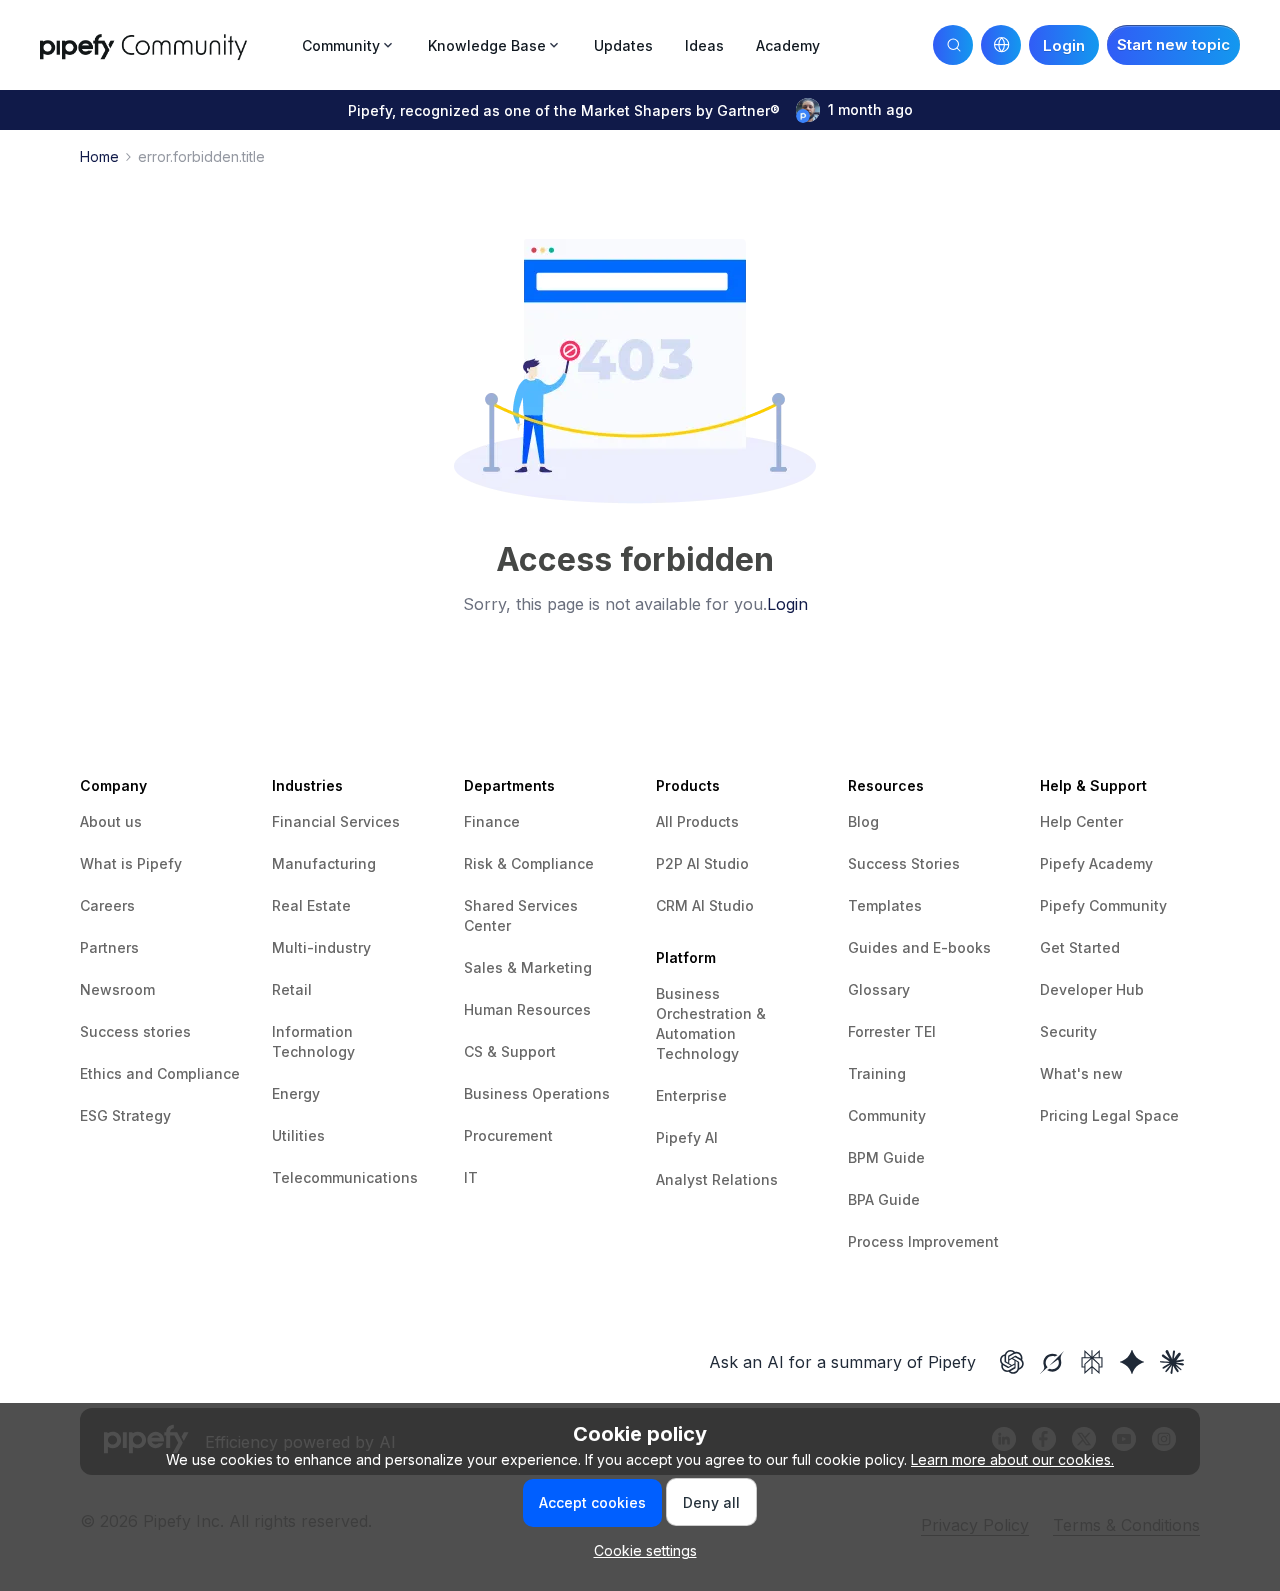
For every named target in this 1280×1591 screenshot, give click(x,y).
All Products (697, 821)
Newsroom (117, 989)
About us (111, 821)
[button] (1173, 45)
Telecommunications (345, 1177)
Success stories (135, 1031)
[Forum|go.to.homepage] (165, 44)
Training (877, 1073)
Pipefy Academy (1096, 863)
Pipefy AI (687, 1137)
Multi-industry (321, 947)
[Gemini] (1132, 1362)
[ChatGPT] (1012, 1362)
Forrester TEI (892, 1031)
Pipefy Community (1103, 905)
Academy (788, 45)
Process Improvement (923, 1241)
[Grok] (1052, 1362)
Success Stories (904, 863)
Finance (492, 821)
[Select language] (1001, 45)
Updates (623, 45)
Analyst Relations (717, 1179)
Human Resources (527, 1009)
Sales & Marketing (528, 967)
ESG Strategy (125, 1115)
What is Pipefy (131, 863)
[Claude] (1172, 1362)
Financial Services (336, 821)
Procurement (508, 1135)
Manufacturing (324, 863)
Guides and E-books (919, 947)
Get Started (1080, 947)
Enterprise (691, 1095)
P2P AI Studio (702, 863)
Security (1068, 1031)
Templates (885, 905)
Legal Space (1135, 1115)
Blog (863, 821)
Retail (292, 989)
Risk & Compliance (529, 863)
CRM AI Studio (705, 905)
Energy (296, 1093)
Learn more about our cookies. (1012, 1459)
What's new (1081, 1073)
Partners (109, 947)
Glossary (879, 989)
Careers (107, 905)
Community (887, 1115)
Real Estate (311, 905)
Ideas (704, 45)
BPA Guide (884, 1199)
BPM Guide (886, 1157)
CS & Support (510, 1051)
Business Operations (537, 1093)
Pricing (1066, 1115)
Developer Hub (1092, 989)
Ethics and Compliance (160, 1073)
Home (99, 156)
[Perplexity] (1092, 1362)
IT (471, 1177)
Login (787, 604)
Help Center (1081, 821)
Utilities (298, 1135)
